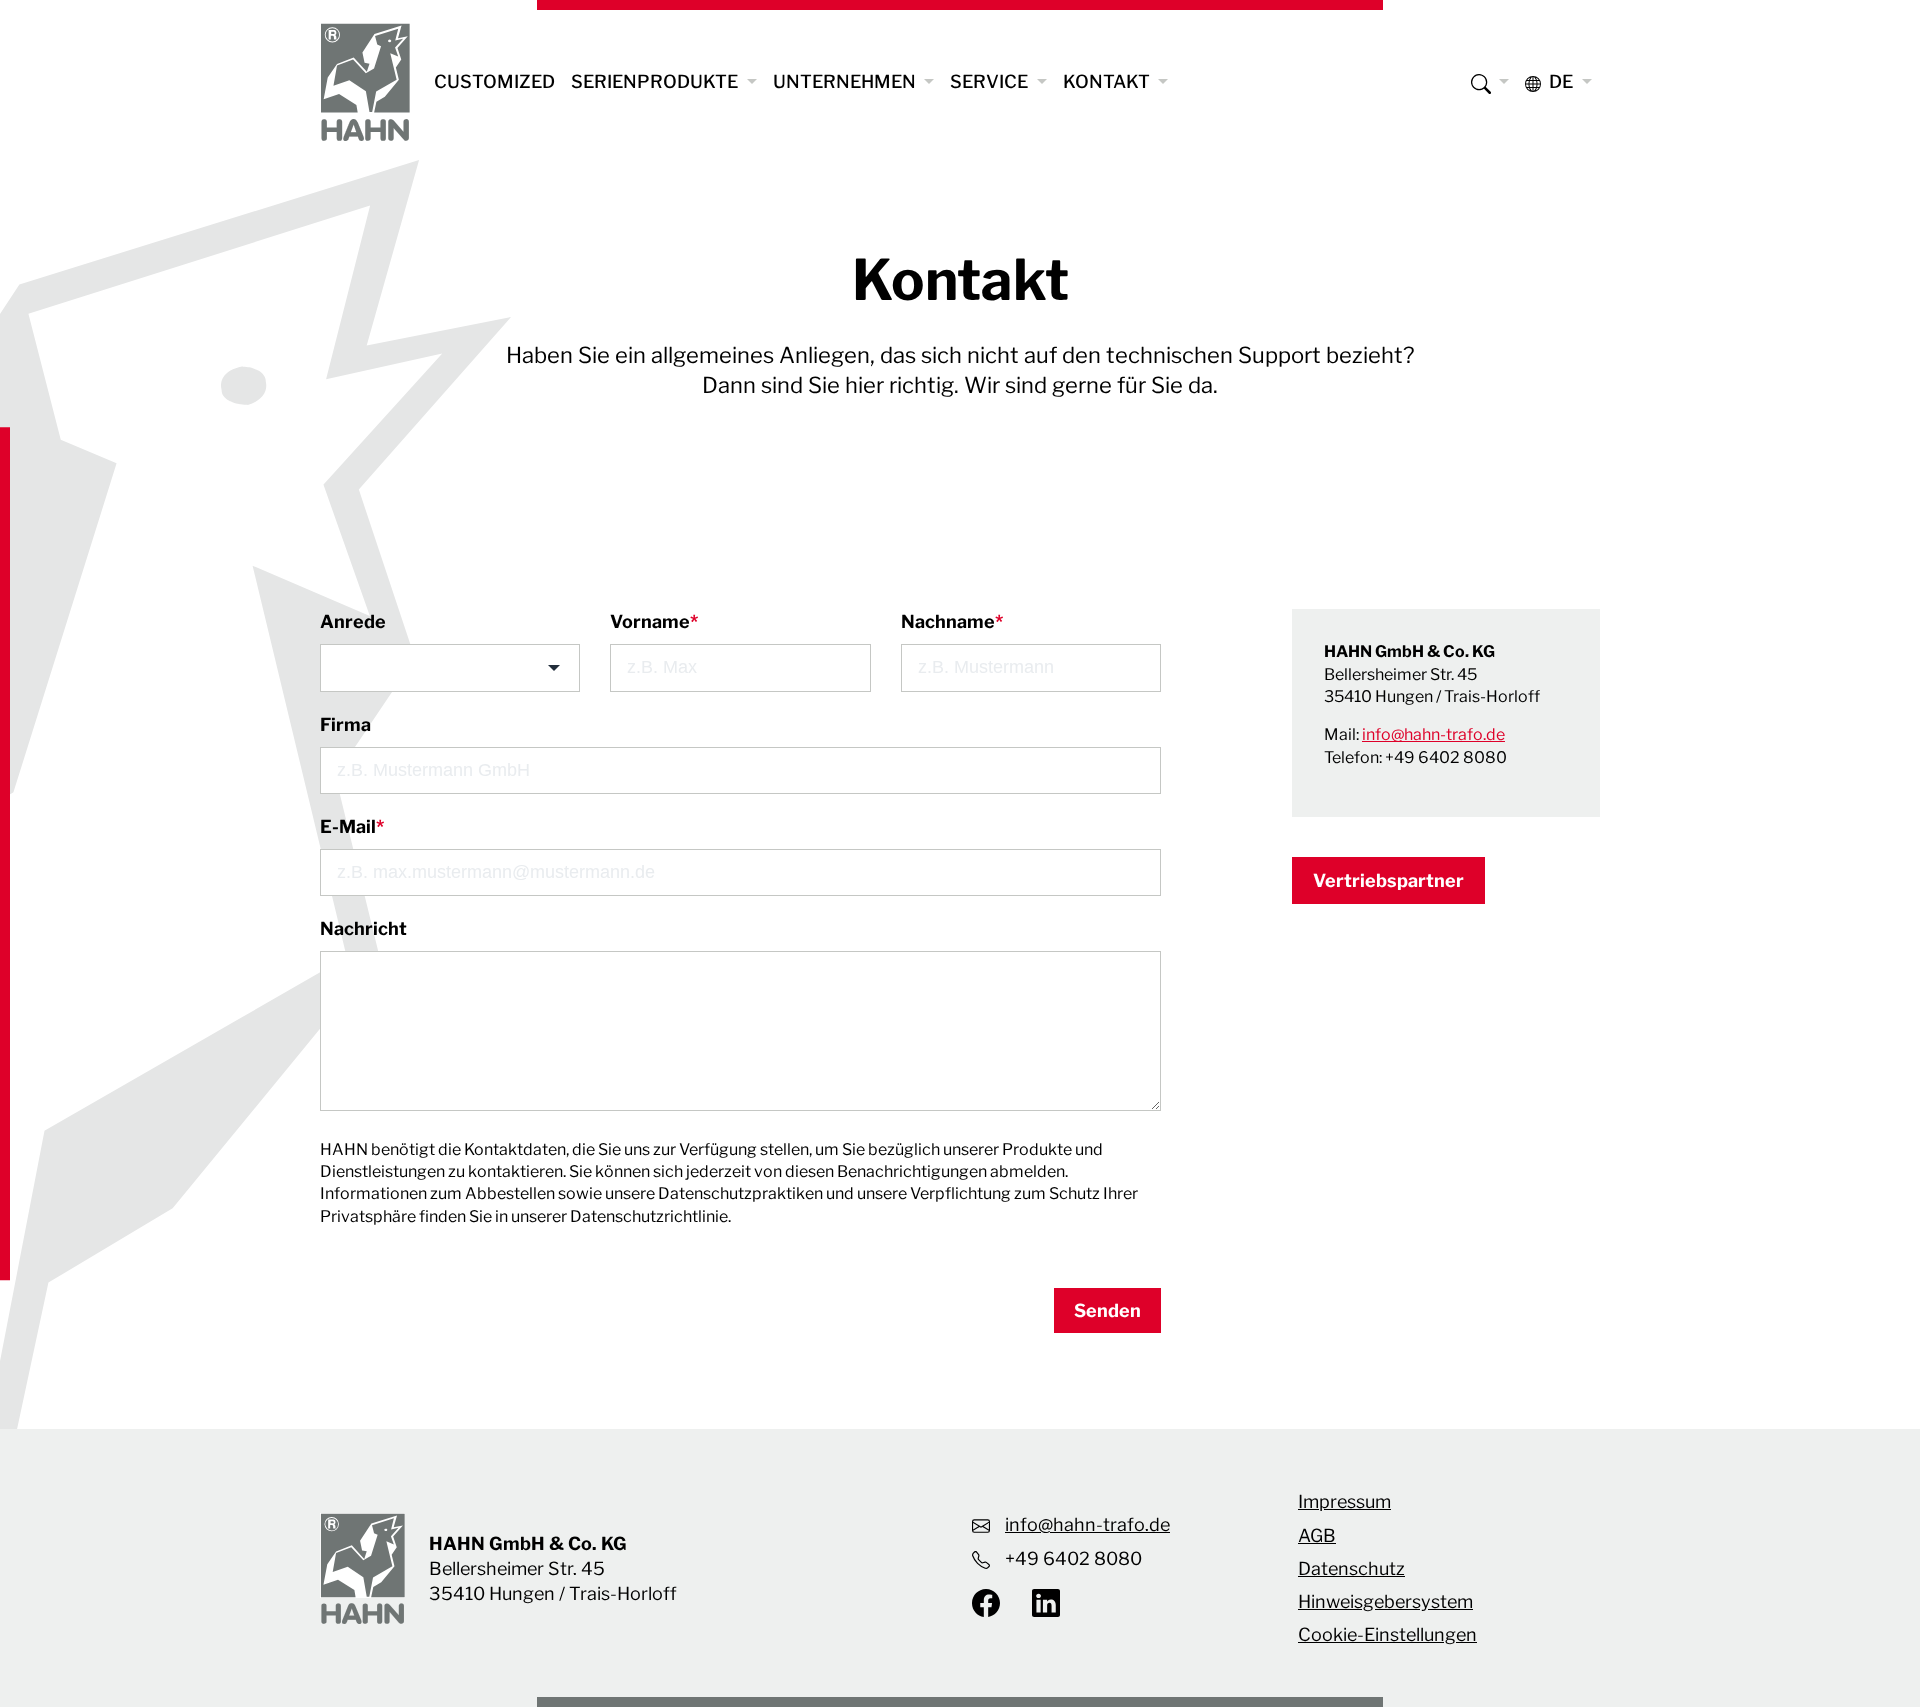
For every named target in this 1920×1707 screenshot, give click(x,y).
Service (991, 81)
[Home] (365, 82)
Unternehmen (846, 81)
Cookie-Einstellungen (1387, 1634)
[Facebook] (994, 1602)
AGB (1317, 1535)
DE (1561, 81)
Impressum (1344, 1501)
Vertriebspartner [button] (1388, 880)
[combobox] (450, 667)
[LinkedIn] (1038, 1602)
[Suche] (1490, 81)
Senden (1107, 1310)
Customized (494, 81)
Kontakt (1108, 81)
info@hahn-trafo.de (1433, 734)
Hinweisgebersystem (1385, 1601)
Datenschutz (1351, 1568)
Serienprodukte (656, 81)
